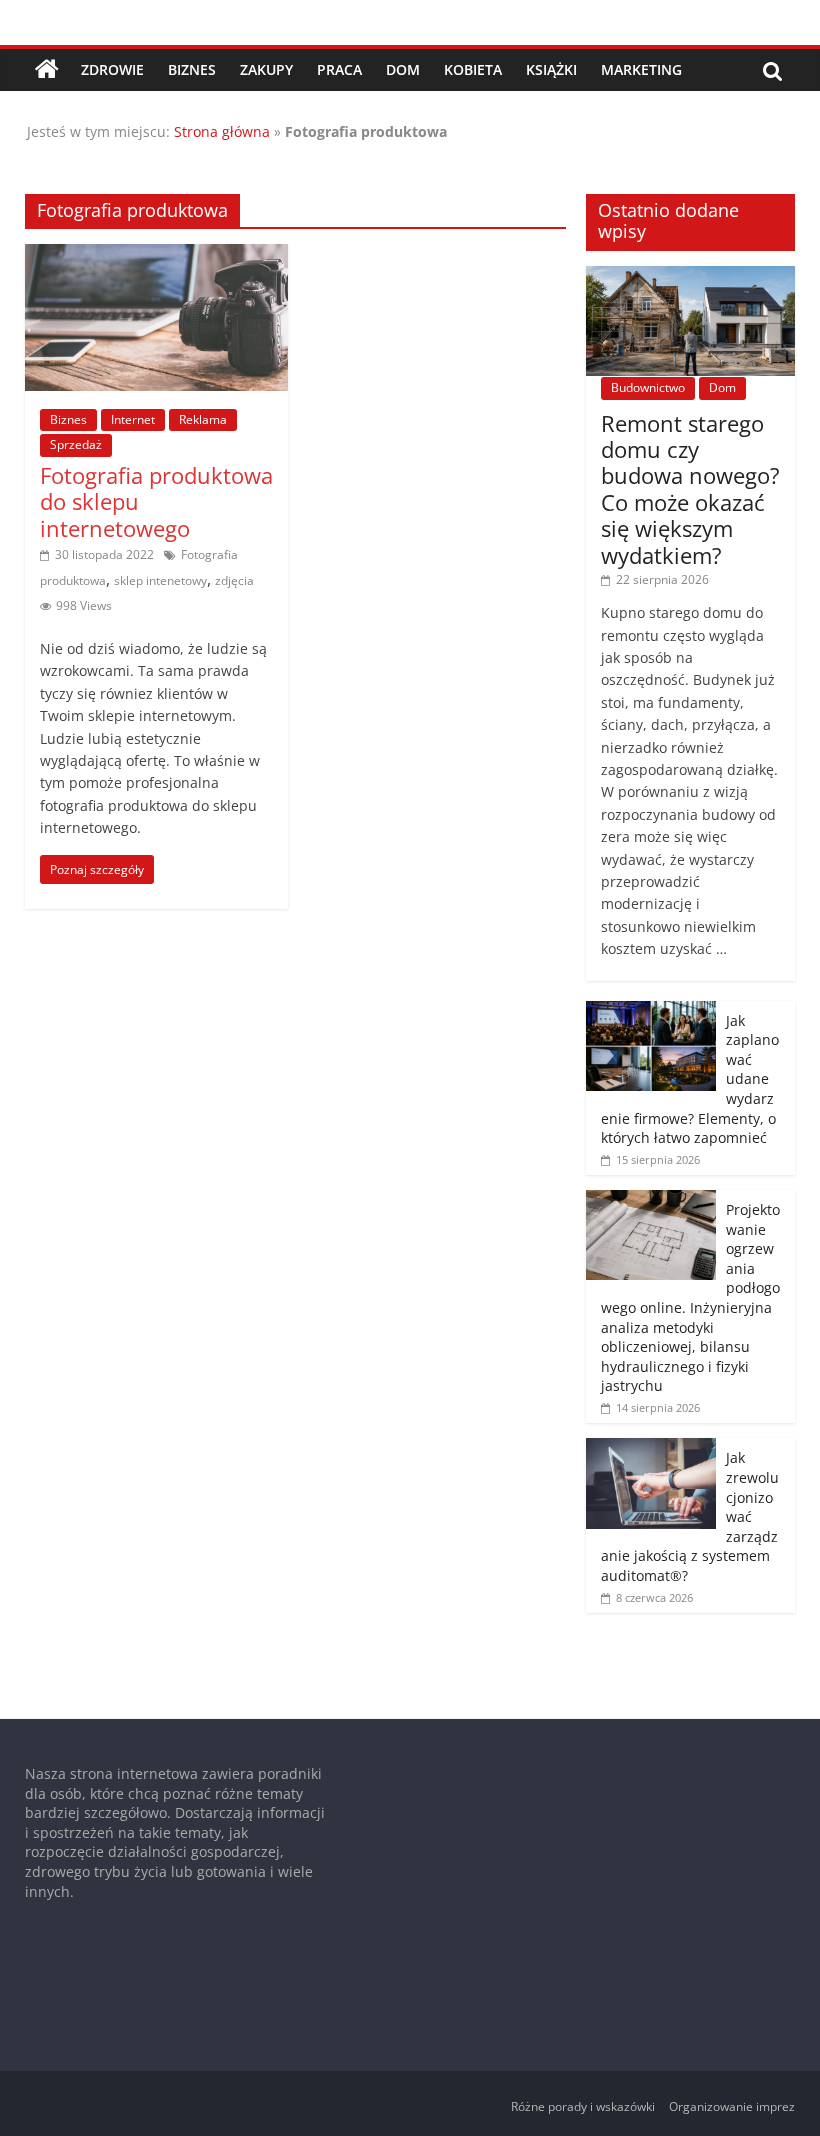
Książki (551, 69)
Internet (133, 419)
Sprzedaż (76, 444)
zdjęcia (234, 580)
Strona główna (222, 131)
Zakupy (266, 69)
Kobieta (473, 69)
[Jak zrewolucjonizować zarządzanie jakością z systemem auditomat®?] (651, 1448)
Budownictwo (648, 387)
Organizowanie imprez (732, 2106)
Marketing (641, 69)
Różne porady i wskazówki (583, 2106)
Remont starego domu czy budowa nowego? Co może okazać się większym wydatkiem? (690, 489)
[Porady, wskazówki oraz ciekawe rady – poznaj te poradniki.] (47, 70)
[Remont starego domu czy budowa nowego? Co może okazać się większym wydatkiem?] (691, 276)
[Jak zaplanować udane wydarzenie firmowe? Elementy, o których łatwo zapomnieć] (651, 1011)
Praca (339, 69)
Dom (403, 69)
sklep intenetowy (160, 580)
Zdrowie (112, 69)
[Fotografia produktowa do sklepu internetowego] (156, 256)
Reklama (203, 419)
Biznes (192, 69)
